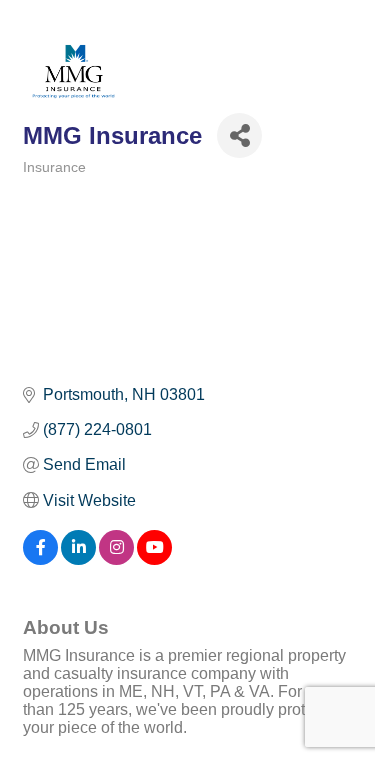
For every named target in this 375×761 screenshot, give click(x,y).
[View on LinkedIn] (78, 559)
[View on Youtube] (154, 559)
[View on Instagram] (116, 559)
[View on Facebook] (40, 559)
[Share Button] (239, 135)
